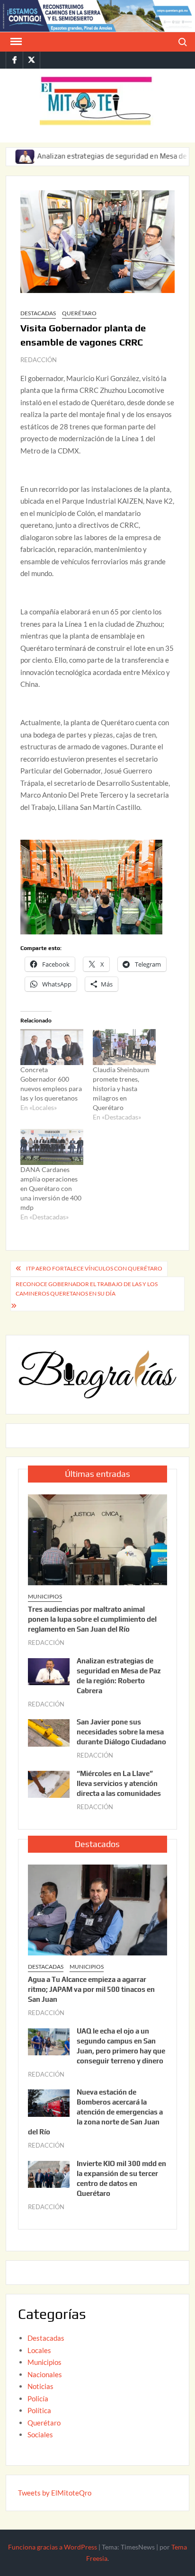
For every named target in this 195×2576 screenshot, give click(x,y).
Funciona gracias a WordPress (53, 2547)
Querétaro (79, 313)
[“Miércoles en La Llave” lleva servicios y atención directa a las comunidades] (49, 1783)
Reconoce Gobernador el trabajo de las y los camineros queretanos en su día (87, 1289)
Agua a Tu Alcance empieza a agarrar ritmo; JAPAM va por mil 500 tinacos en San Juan (91, 1989)
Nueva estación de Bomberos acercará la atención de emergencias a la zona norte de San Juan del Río (95, 2112)
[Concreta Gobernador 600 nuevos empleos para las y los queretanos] (52, 1047)
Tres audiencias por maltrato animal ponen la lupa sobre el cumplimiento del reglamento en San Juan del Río (92, 1619)
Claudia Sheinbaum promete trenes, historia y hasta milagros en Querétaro (121, 1088)
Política (39, 2410)
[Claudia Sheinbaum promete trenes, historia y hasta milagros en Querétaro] (124, 1047)
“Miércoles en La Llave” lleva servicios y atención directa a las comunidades (119, 1783)
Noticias (40, 2386)
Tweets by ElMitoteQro (55, 2493)
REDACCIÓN (39, 360)
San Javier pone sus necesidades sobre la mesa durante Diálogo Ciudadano (121, 1732)
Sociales (40, 2434)
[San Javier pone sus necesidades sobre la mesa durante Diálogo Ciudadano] (49, 1732)
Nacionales (45, 2374)
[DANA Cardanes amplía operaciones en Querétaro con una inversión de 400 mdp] (52, 1147)
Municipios (45, 1596)
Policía (38, 2398)
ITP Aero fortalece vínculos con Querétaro (94, 1268)
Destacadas (38, 313)
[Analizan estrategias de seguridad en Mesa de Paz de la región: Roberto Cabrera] (49, 1670)
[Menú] (15, 42)
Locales (39, 2350)
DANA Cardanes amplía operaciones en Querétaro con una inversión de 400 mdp (51, 1188)
